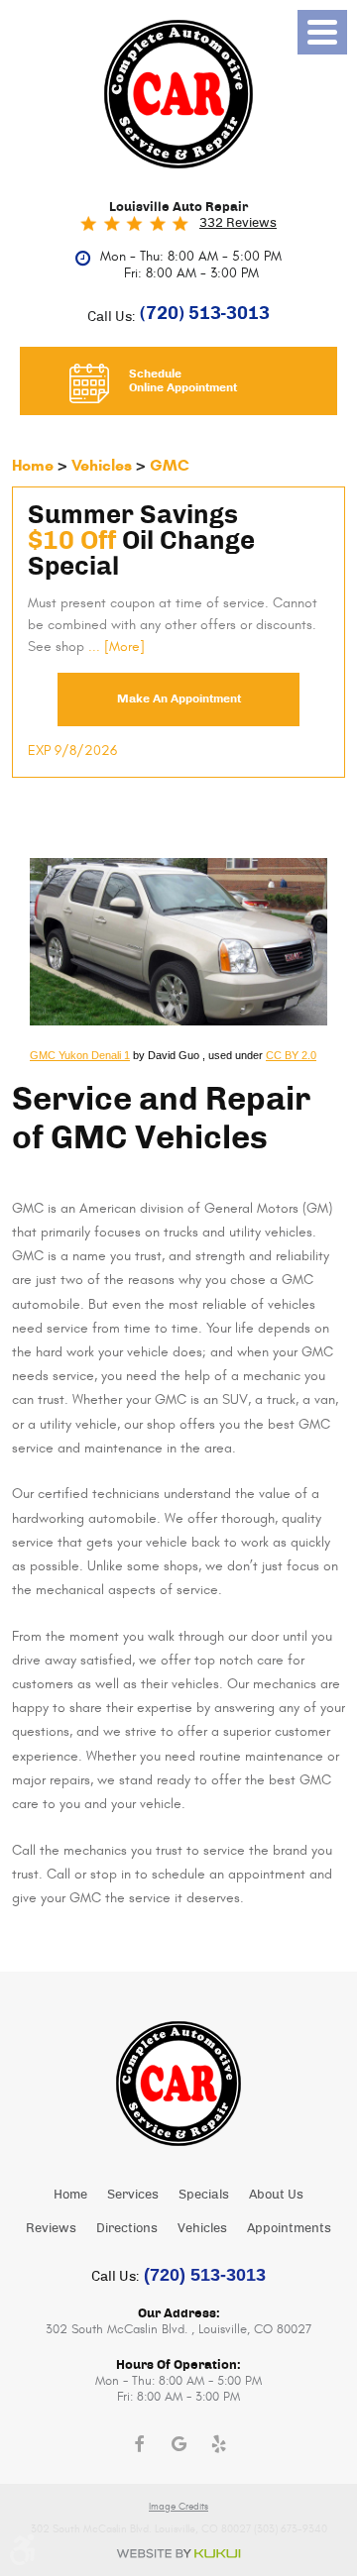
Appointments (289, 2229)
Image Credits (178, 2507)
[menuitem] (70, 2195)
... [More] (115, 647)
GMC (170, 465)
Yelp (218, 2444)
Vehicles (102, 465)
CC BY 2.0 (291, 1055)
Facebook (139, 2444)
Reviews (51, 2229)
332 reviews (238, 223)
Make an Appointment (179, 698)
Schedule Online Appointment (183, 381)
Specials (204, 2195)
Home (33, 465)
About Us (276, 2195)
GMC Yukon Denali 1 (80, 1055)
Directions (127, 2229)
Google (178, 2444)
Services (133, 2195)
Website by (178, 2554)
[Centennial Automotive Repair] (178, 94)
